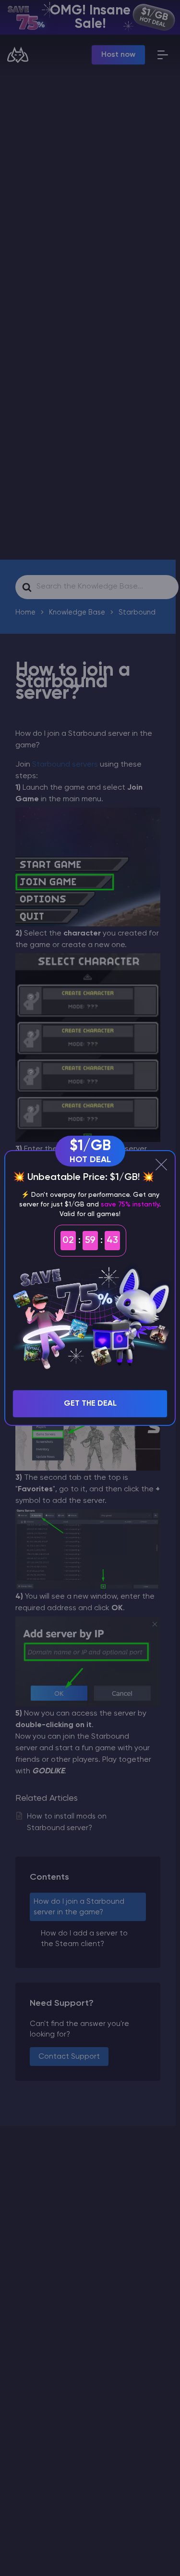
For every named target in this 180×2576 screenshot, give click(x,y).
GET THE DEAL (90, 1404)
